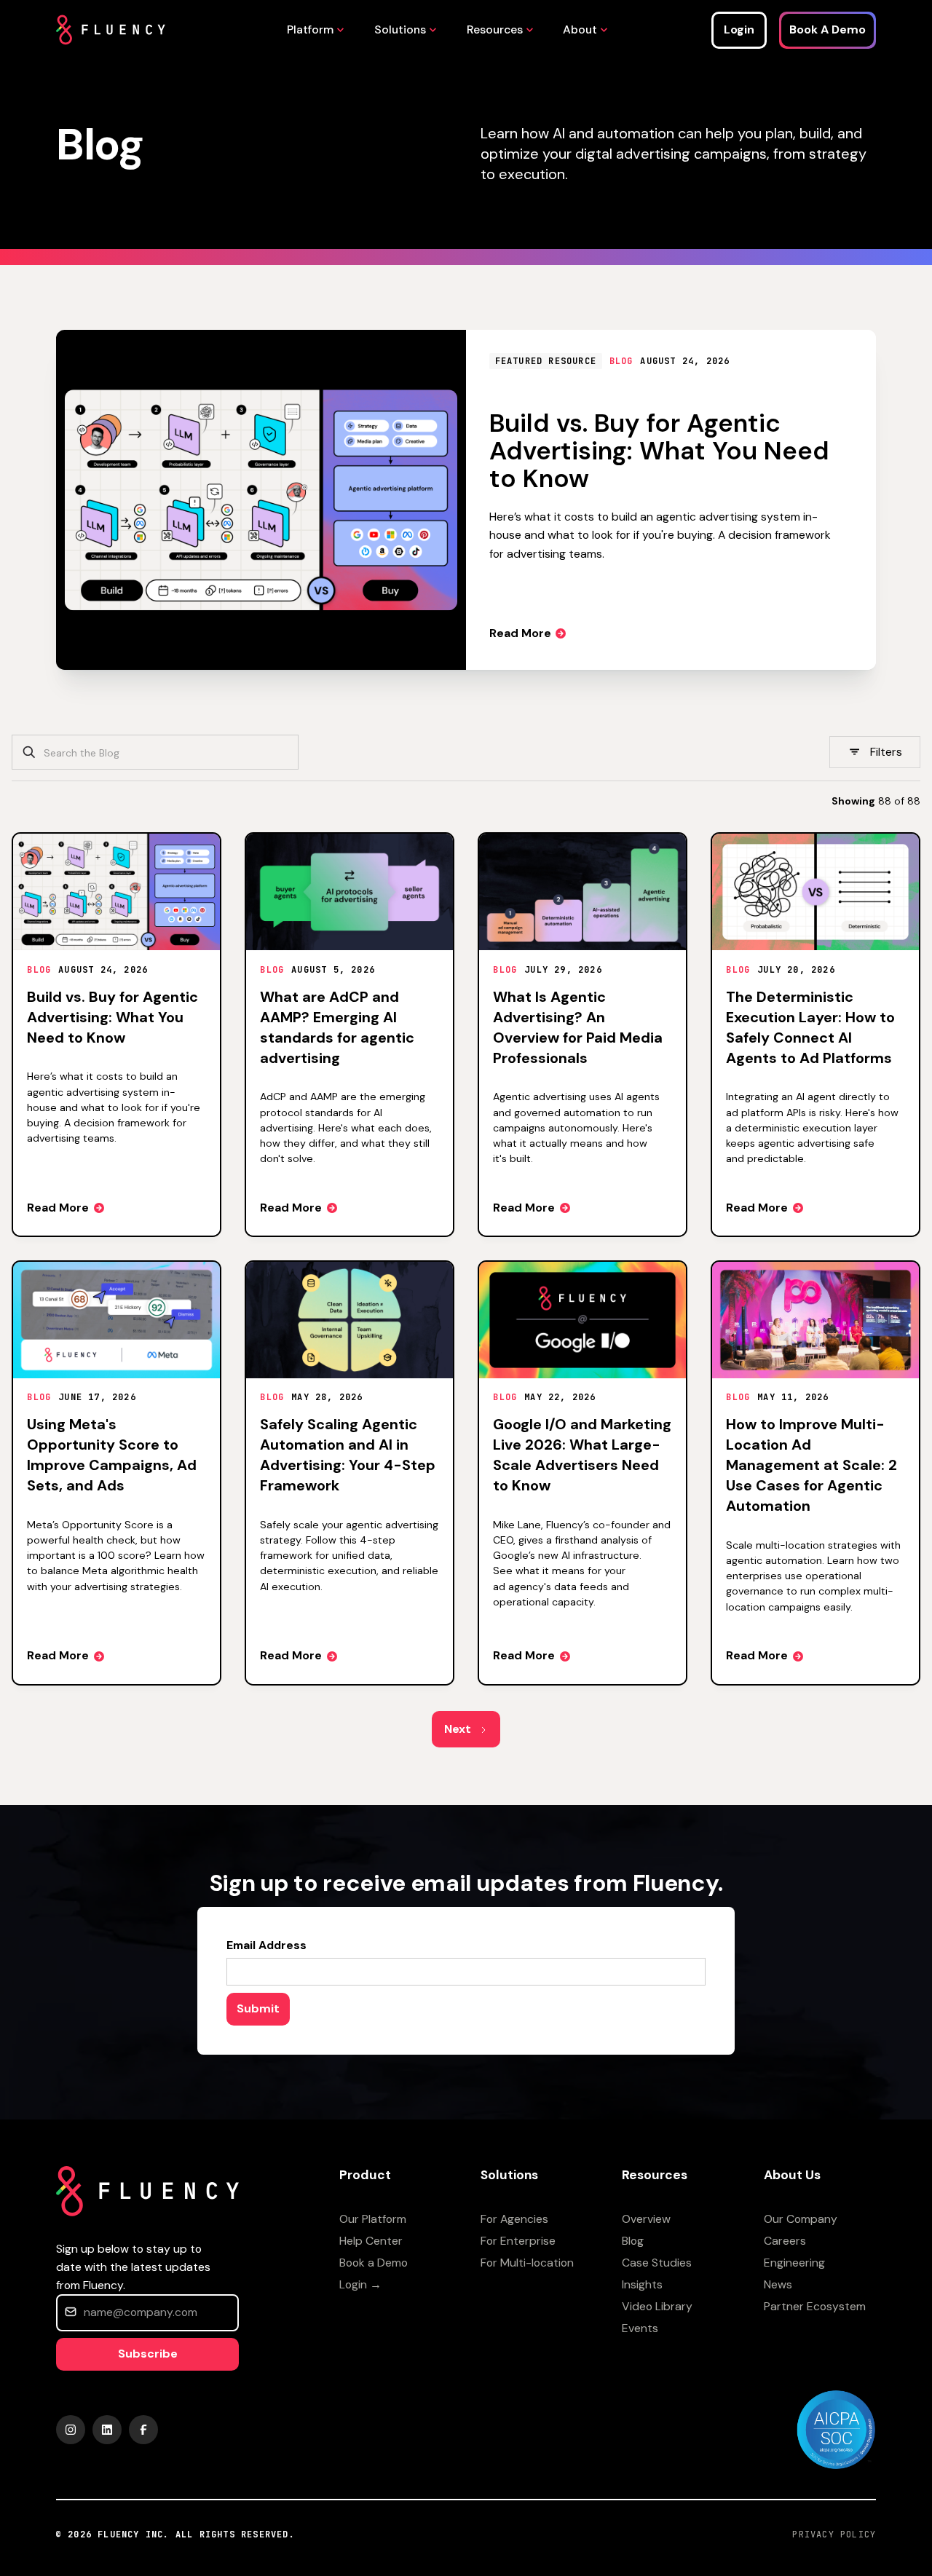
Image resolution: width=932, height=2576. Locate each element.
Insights (642, 2284)
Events (640, 2328)
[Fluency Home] (111, 30)
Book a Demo (374, 2263)
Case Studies (657, 2263)
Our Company (801, 2219)
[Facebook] (143, 2430)
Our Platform (373, 2219)
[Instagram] (71, 2430)
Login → (360, 2284)
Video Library (657, 2306)
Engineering (794, 2263)
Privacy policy (834, 2534)
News (778, 2284)
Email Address (266, 1945)
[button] (312, 29)
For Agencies (514, 2219)
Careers (785, 2241)
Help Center (371, 2241)
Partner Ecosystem (815, 2306)
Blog (633, 2241)
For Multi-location (527, 2263)
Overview (646, 2219)
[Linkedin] (107, 2430)
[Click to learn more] (836, 2429)
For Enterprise (518, 2241)
